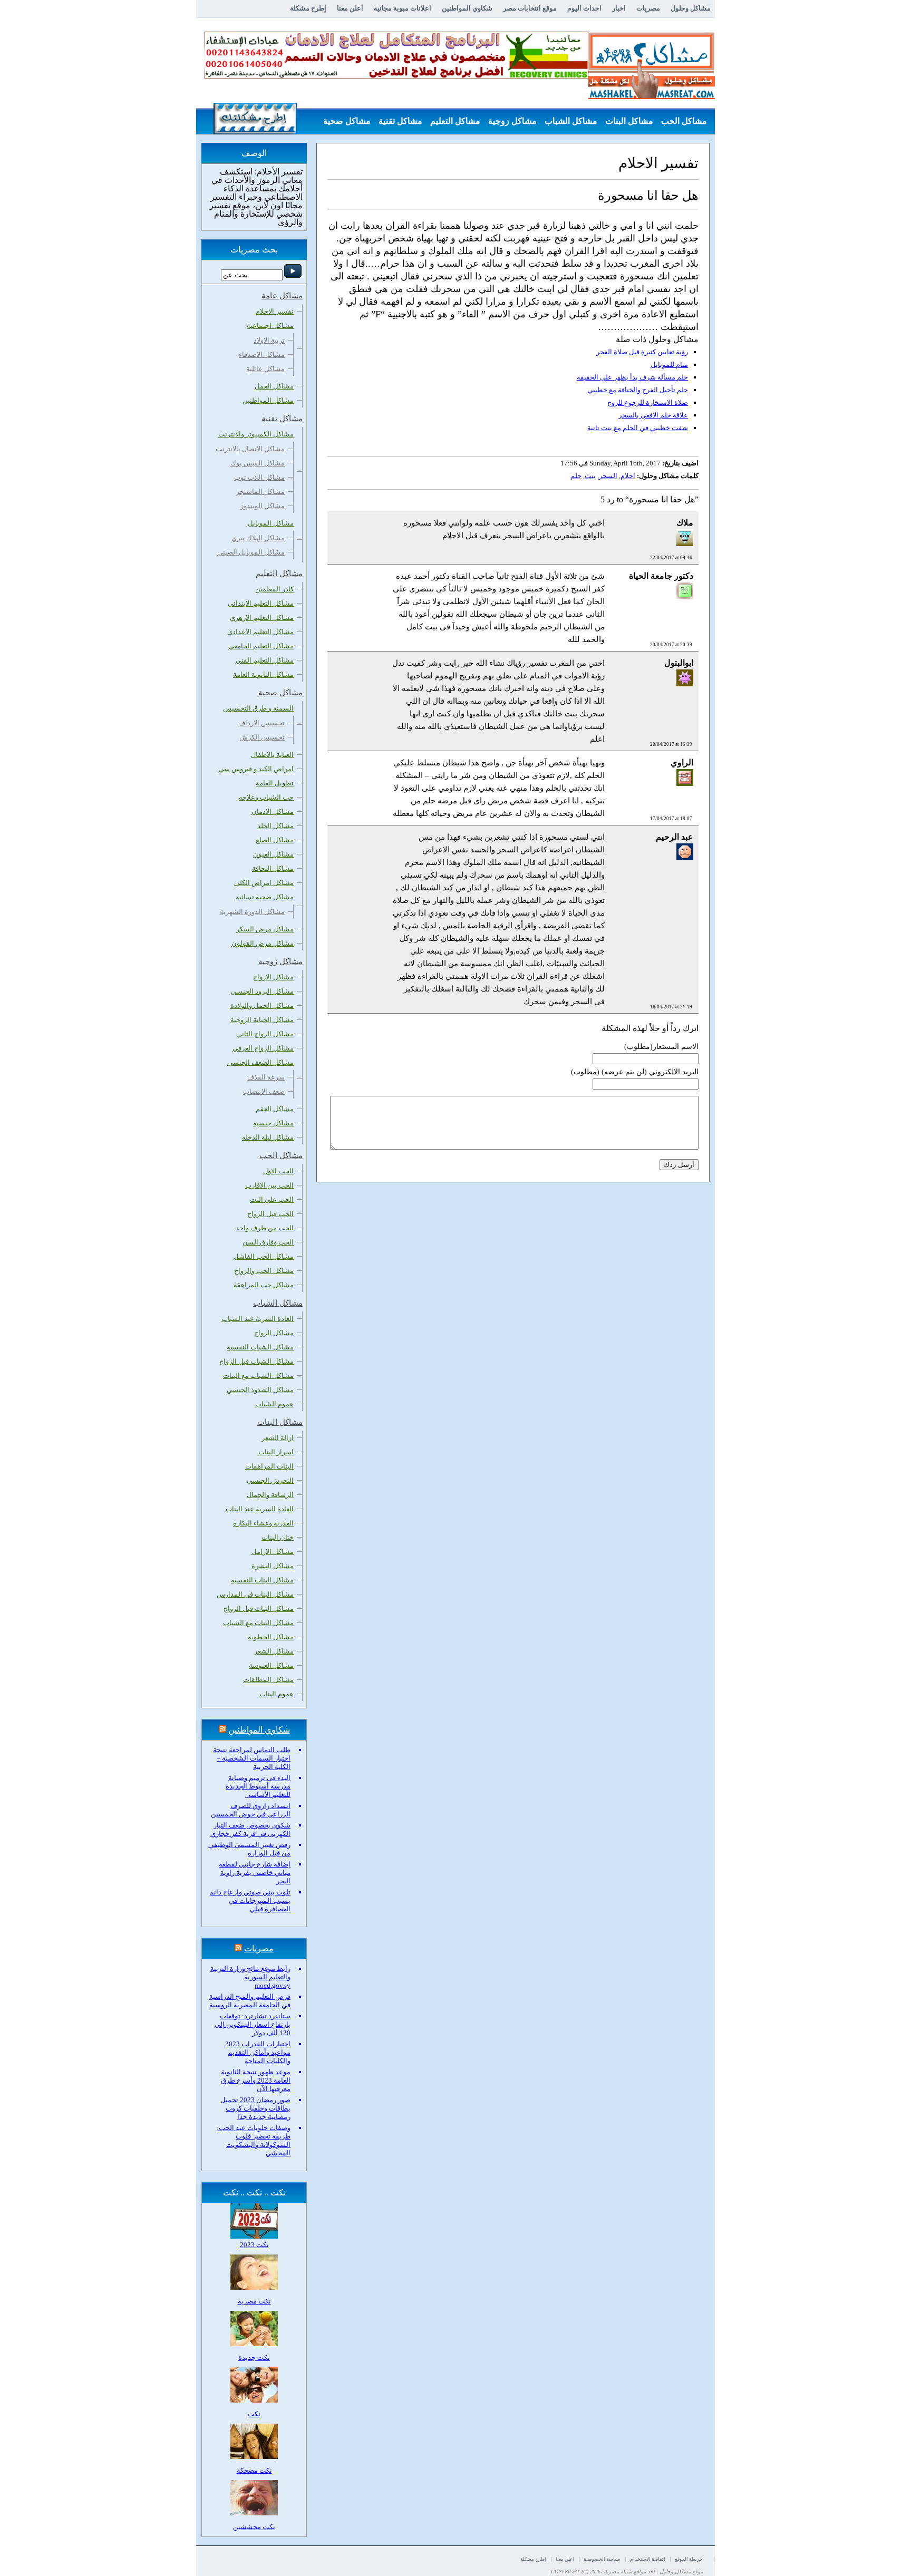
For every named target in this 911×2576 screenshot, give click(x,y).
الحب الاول (278, 1171)
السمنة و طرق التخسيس (258, 708)
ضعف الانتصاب (264, 1091)
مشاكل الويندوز (263, 506)
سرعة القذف (266, 1077)
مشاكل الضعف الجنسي (260, 1062)
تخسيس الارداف (261, 723)
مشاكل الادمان (273, 811)
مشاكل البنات (629, 121)
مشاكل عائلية (265, 369)
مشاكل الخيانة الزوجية (262, 1020)
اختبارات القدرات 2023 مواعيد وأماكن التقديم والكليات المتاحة (258, 2052)
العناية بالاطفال (272, 755)
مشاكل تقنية (400, 121)
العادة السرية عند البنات (260, 1509)
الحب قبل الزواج (270, 1214)
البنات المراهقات (269, 1466)
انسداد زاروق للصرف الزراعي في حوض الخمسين (251, 1810)
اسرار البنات (276, 1452)
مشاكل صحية (347, 121)
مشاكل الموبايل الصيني (251, 552)
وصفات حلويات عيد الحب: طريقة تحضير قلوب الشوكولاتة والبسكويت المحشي (254, 2140)
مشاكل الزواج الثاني (265, 1034)
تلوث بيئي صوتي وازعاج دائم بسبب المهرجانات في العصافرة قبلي (250, 1901)
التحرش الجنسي (270, 1480)
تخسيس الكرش (262, 737)
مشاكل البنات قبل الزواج (259, 1608)
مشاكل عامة (685, 147)
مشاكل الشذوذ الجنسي (260, 1390)
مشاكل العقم (275, 1109)
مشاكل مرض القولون (263, 943)
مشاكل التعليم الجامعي (261, 646)
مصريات (648, 8)
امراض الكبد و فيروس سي (256, 769)
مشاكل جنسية (273, 1123)
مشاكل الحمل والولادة (262, 1005)
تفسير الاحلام (275, 311)
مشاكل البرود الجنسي (262, 991)
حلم (576, 476)
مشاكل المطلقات (268, 1680)
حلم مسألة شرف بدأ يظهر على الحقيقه (632, 377)
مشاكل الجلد (275, 826)
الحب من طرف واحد (265, 1228)
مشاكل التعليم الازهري (262, 618)
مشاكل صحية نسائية (265, 897)
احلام (628, 476)
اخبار (619, 8)
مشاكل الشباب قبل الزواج (256, 1361)
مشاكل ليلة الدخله (268, 1137)
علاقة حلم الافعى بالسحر (653, 415)
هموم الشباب (274, 1404)
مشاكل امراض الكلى (264, 883)
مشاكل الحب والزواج (264, 1271)
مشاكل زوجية (512, 121)
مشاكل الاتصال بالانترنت (250, 449)
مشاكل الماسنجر (260, 492)
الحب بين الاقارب (269, 1185)
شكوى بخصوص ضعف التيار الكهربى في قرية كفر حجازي (250, 1829)
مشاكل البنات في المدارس (255, 1594)
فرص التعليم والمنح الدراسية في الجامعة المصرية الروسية (250, 2001)
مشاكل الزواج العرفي (263, 1048)
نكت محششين (254, 2527)
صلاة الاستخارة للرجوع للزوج (648, 402)
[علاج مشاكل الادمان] (396, 77)
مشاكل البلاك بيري (258, 538)
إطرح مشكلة (308, 8)
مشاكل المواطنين (268, 400)
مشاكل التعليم (455, 121)
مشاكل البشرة (273, 1566)
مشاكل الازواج (273, 977)
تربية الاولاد (269, 340)
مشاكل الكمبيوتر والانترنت (256, 434)
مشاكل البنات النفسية (262, 1580)
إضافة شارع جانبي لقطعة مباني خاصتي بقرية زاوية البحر (255, 1873)
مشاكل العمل (274, 386)
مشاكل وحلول (691, 8)
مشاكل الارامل (273, 1552)
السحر (608, 476)
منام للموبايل (669, 364)
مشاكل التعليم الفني (265, 660)
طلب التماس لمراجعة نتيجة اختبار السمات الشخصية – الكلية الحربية (252, 1758)
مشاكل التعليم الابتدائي (261, 603)
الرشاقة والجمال (270, 1495)
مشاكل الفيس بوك (258, 463)
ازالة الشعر (278, 1438)
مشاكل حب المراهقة (264, 1285)
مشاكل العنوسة (271, 1665)
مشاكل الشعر (274, 1651)
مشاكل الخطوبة (271, 1637)
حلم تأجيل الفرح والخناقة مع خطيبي (638, 390)
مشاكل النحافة (273, 868)
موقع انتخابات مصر (530, 8)
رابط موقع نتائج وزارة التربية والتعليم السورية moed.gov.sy (250, 1977)
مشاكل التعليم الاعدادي (260, 632)
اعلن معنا (350, 8)
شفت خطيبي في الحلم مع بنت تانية (638, 428)
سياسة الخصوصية (602, 2559)
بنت (590, 476)
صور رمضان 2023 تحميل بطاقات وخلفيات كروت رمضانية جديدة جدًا (255, 2108)
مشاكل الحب (684, 121)
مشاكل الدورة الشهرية (252, 912)
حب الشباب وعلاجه (266, 797)
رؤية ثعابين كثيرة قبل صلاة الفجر (642, 352)
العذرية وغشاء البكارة (263, 1523)
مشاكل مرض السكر (265, 929)
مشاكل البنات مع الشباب (258, 1623)
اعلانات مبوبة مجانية (403, 8)
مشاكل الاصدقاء (262, 354)
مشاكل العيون (273, 854)
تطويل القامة (275, 783)
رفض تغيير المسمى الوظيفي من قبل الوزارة (249, 1849)
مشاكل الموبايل (271, 523)
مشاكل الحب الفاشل (264, 1256)
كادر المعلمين (274, 589)
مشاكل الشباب (571, 121)
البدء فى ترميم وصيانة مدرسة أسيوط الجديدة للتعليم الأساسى (258, 1786)
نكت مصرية (254, 2301)
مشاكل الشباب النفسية (260, 1347)
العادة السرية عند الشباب (258, 1319)
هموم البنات (277, 1694)
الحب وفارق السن (268, 1242)
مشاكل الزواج (274, 1333)
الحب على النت (272, 1199)
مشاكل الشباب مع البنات (258, 1376)
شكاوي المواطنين (467, 8)
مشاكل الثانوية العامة (263, 674)
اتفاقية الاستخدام (648, 2559)
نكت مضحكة (254, 2470)
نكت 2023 (254, 2245)
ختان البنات (278, 1537)
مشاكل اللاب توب (259, 477)
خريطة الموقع (689, 2559)
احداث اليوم (584, 8)
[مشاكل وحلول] (652, 98)
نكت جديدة (254, 2358)
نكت (254, 2414)
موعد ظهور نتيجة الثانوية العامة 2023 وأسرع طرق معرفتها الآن (256, 2080)
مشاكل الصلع (275, 840)
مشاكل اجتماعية (270, 325)
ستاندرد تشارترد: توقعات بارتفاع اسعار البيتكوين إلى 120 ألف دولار (253, 2024)
